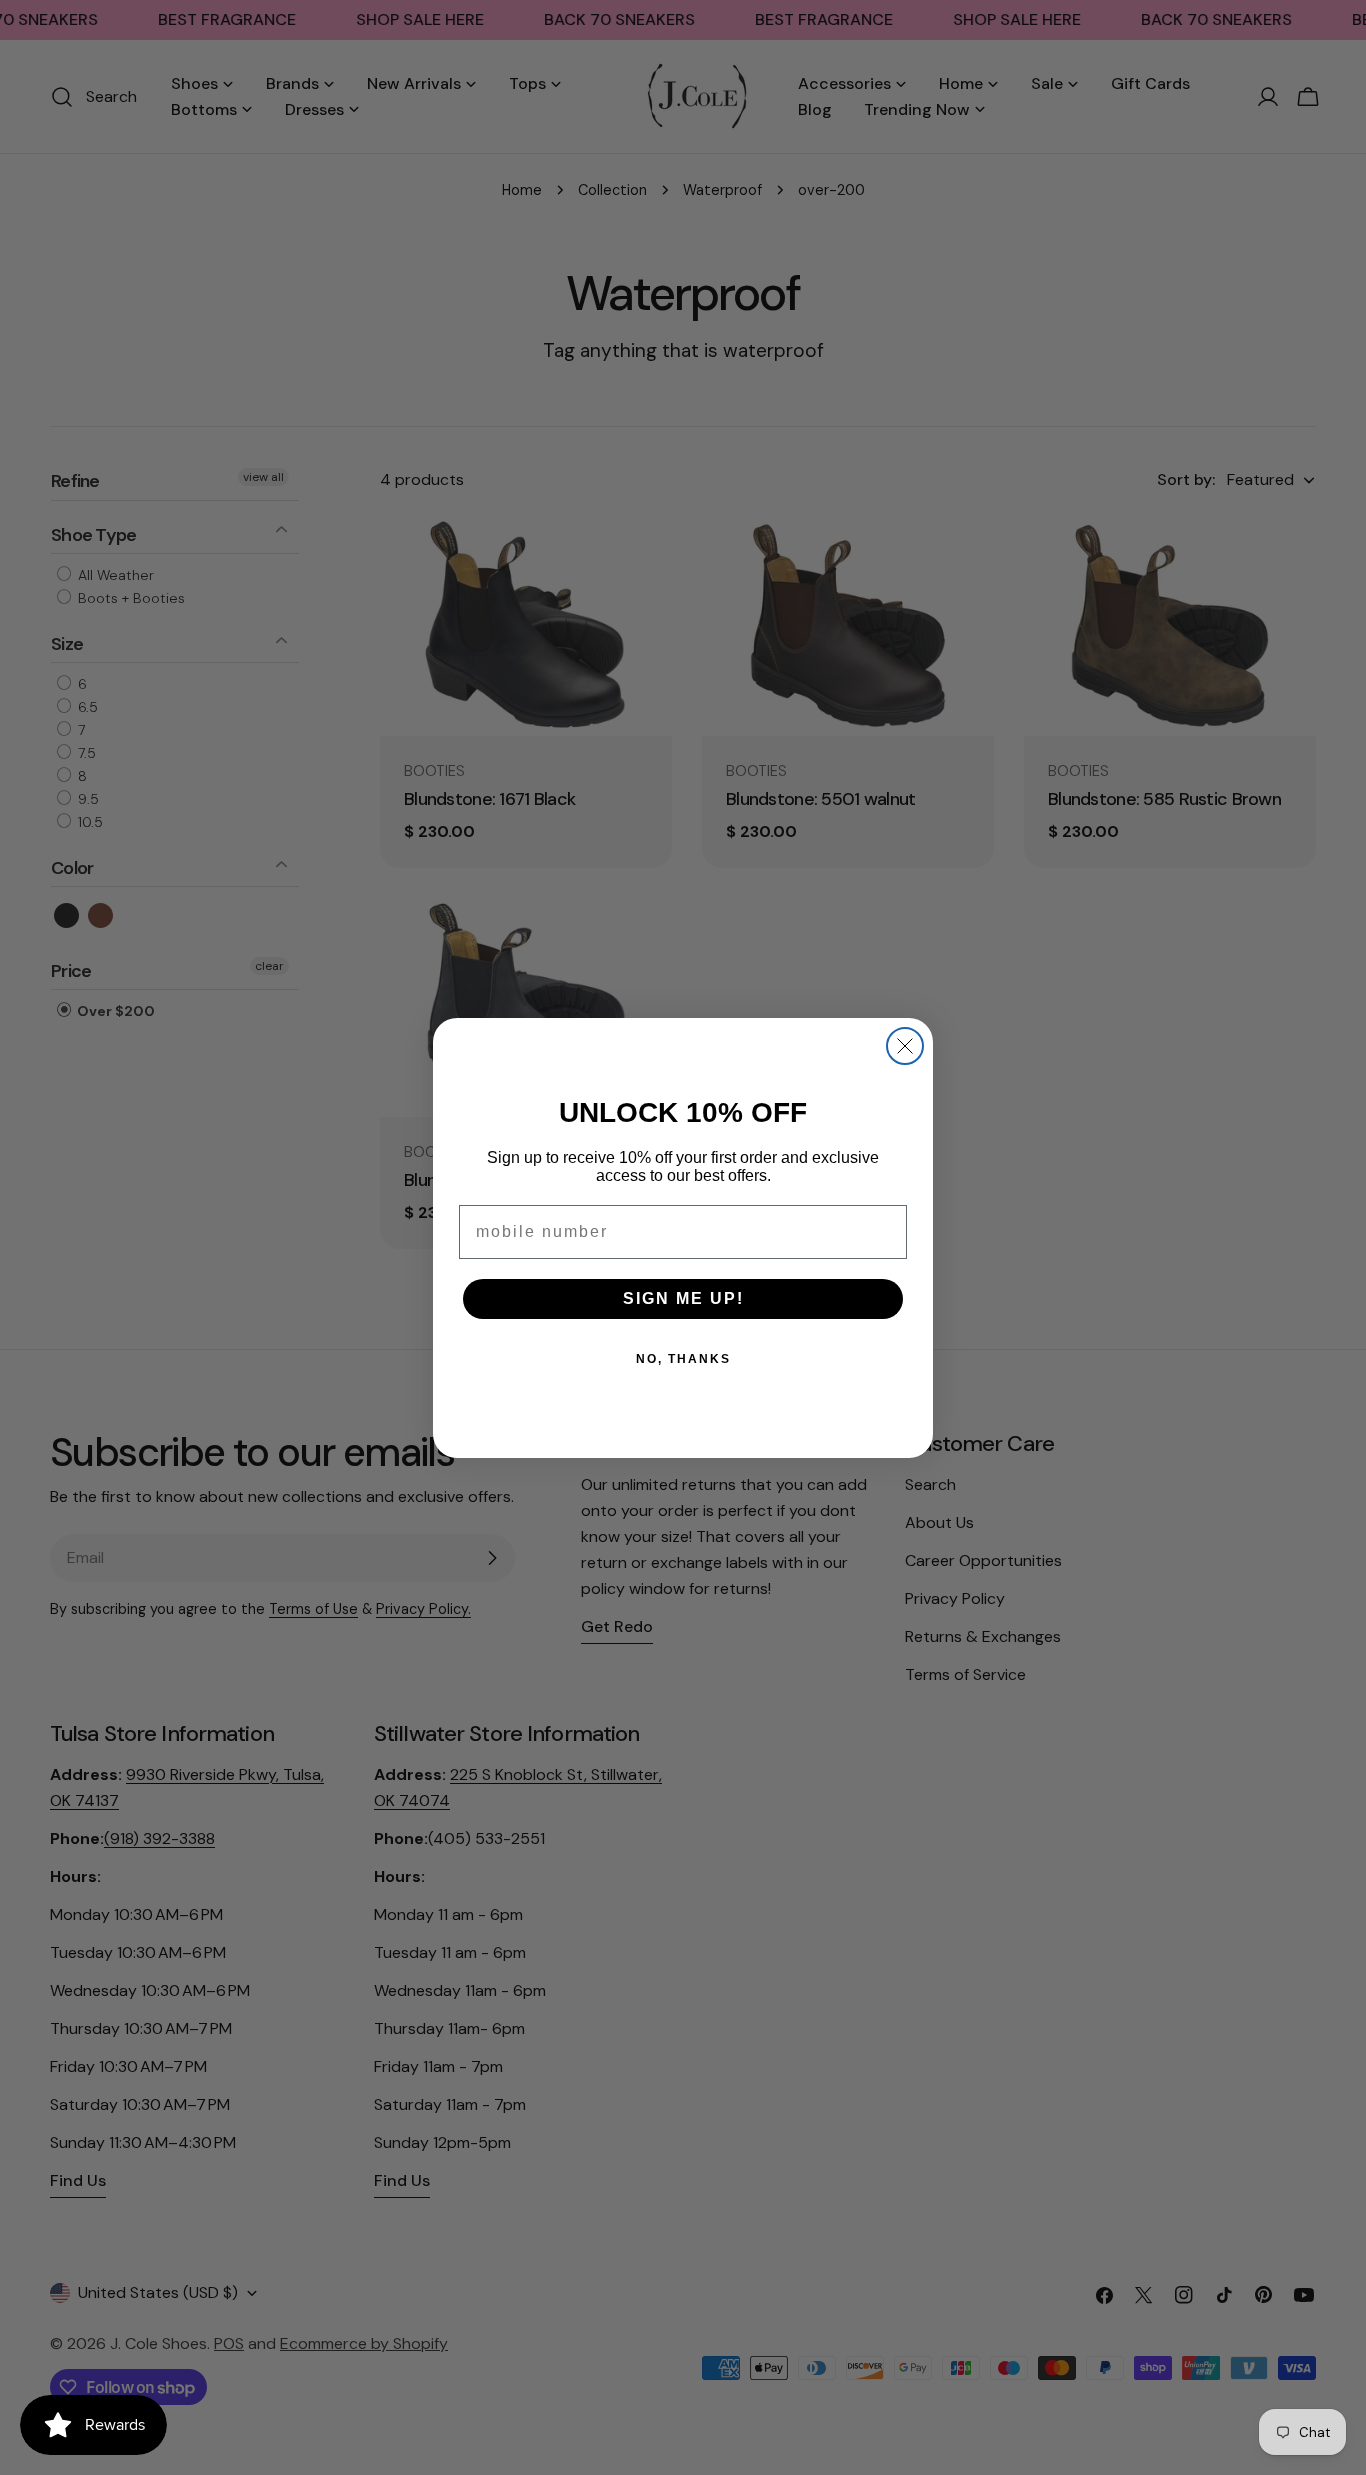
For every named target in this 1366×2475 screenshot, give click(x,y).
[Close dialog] (905, 1046)
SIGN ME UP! (683, 1298)
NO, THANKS (683, 1359)
